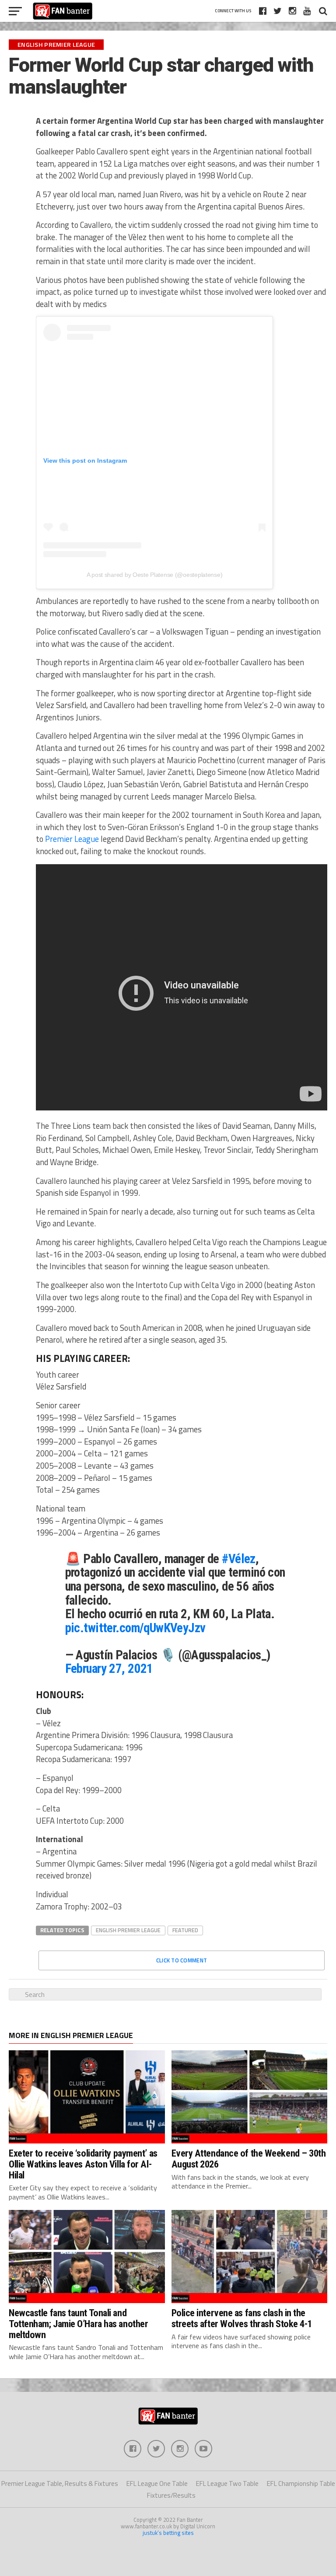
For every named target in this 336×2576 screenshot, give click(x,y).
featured (185, 1930)
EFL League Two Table (227, 2484)
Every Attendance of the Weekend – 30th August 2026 (249, 2159)
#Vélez (239, 1559)
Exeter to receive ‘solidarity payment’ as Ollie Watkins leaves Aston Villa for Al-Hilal (83, 2164)
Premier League (72, 839)
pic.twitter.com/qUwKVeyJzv (135, 1628)
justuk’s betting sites (168, 2533)
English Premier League (128, 1930)
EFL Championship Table (301, 2484)
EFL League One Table (157, 2484)
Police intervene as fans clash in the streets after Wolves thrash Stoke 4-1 (242, 2318)
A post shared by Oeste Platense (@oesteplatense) (155, 575)
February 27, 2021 (109, 1668)
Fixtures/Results (171, 2495)
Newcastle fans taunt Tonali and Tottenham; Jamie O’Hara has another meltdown (78, 2323)
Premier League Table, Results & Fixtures (60, 2484)
